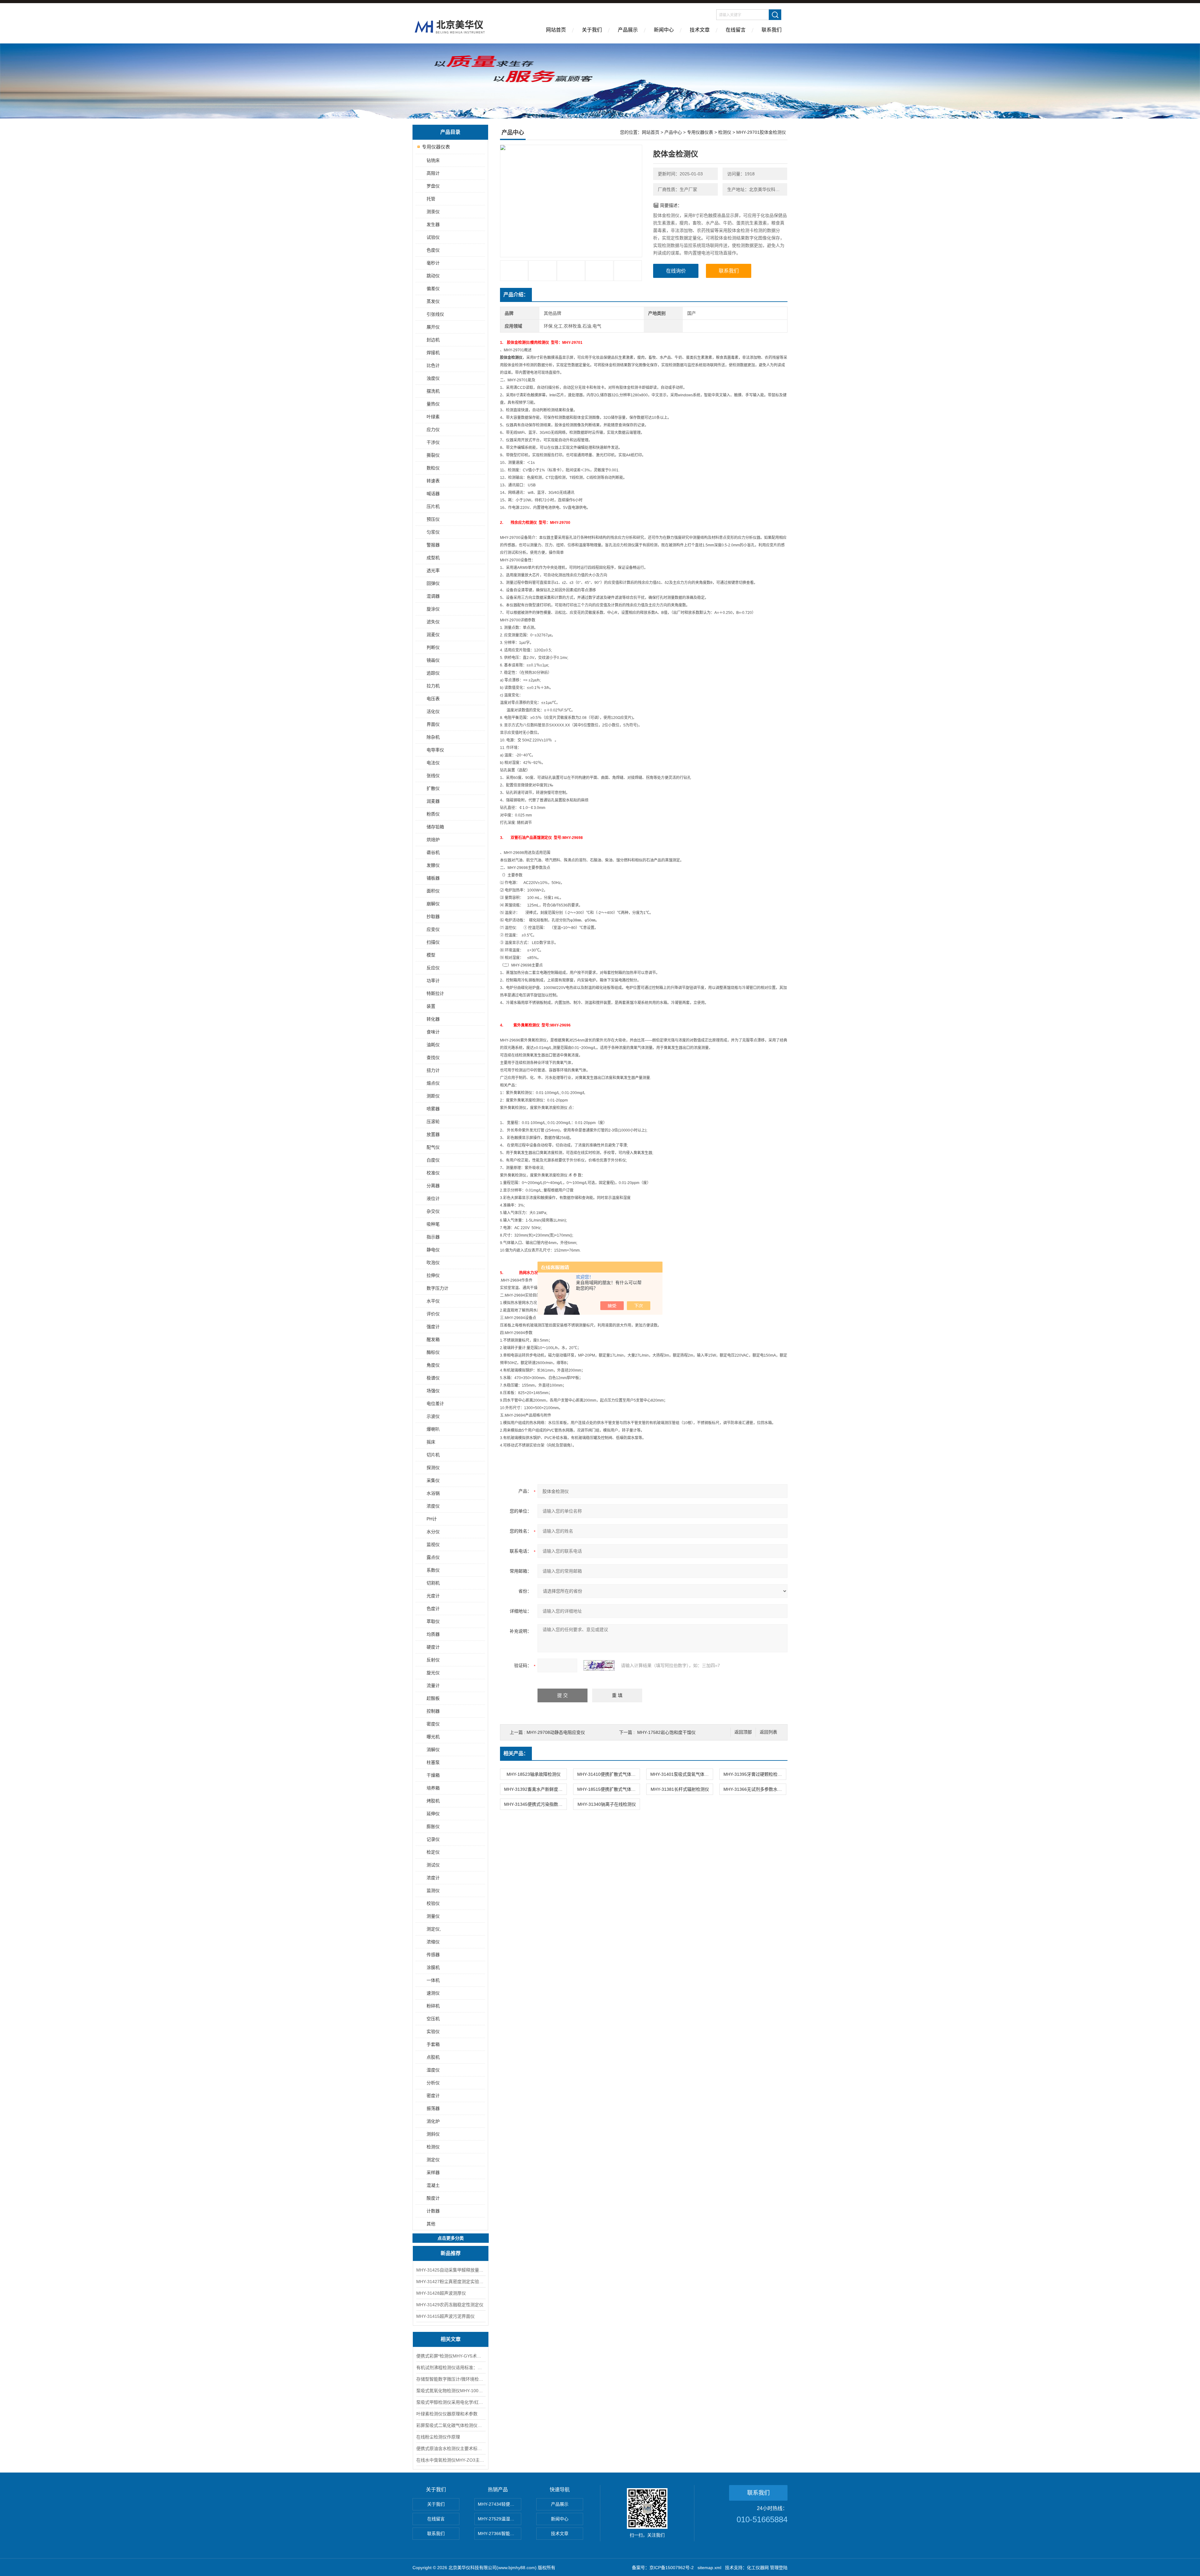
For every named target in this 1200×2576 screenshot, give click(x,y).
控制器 (433, 1711)
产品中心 (673, 132)
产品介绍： (516, 295)
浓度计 (433, 1878)
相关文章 (451, 2339)
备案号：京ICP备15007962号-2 (663, 2568)
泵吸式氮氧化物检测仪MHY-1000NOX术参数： (451, 2391)
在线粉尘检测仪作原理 (438, 2437)
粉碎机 (433, 2006)
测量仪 (433, 1916)
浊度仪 (433, 378)
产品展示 (628, 30)
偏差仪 (433, 289)
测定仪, (434, 1929)
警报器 (433, 545)
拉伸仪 (433, 1275)
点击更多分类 (451, 2238)
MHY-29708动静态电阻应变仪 (556, 1732)
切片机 (433, 1455)
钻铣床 (433, 160)
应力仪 (433, 429)
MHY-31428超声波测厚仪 (441, 2293)
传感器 (433, 1955)
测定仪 (433, 2160)
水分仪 (433, 1532)
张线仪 (433, 776)
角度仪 (433, 1365)
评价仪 (433, 1314)
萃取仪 (433, 1621)
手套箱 (433, 2044)
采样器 (433, 2172)
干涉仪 (433, 442)
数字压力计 (437, 1288)
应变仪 (433, 929)
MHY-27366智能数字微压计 (500, 2533)
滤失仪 (433, 622)
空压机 (433, 2019)
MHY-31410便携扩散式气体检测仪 (608, 1774)
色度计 (433, 1609)
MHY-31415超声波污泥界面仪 (445, 2316)
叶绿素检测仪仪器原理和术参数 (447, 2414)
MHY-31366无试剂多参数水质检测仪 (755, 1789)
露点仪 (433, 1557)
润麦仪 (433, 635)
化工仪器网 (758, 2568)
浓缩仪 (433, 1942)
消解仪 (433, 1750)
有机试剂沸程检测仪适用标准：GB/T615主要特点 (451, 2368)
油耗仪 (433, 1045)
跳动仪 (433, 276)
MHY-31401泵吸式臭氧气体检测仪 (682, 1774)
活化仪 (433, 711)
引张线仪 (435, 314)
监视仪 (433, 1544)
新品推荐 (451, 2253)
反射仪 (433, 1660)
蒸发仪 (433, 301)
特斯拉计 (435, 993)
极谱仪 (433, 1378)
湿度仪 (433, 2070)
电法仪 (433, 763)
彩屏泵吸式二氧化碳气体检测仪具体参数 (451, 2425)
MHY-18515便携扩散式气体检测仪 (608, 1789)
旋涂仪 (433, 609)
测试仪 (433, 1865)
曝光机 (433, 1737)
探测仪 (433, 1468)
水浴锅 (433, 1493)
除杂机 (433, 737)
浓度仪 (433, 1506)
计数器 (433, 2211)
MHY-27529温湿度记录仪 (500, 2519)
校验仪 (433, 1903)
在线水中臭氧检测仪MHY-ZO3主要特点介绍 (451, 2460)
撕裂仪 (433, 455)
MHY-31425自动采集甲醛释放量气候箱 (451, 2270)
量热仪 (433, 404)
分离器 (433, 1186)
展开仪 (433, 327)
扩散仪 (433, 788)
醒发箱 (433, 1339)
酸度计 (433, 2198)
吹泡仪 (433, 1263)
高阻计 (433, 173)
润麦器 (433, 801)
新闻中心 (664, 30)
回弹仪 (433, 583)
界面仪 (433, 724)
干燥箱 (433, 1775)
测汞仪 (433, 212)
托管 (431, 199)
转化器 (433, 1019)
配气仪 (433, 1147)
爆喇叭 (433, 1429)
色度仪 (433, 250)
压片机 (433, 506)
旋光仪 (433, 1673)
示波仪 (433, 1416)
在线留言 (736, 30)
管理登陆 (779, 2568)
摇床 (431, 1442)
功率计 (433, 981)
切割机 (433, 1583)
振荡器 (433, 2108)
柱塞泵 (433, 1762)
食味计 (433, 1032)
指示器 (433, 1237)
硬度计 (433, 1647)
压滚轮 (433, 1122)
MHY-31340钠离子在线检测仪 (607, 1804)
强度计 (433, 1327)
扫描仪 (433, 942)
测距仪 (433, 1096)
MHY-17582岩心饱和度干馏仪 (666, 1732)
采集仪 (433, 1480)
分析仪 (433, 2083)
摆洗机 (433, 391)
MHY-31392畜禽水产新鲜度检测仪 (535, 1789)
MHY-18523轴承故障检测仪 (534, 1774)
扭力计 (433, 1070)
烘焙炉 (433, 840)
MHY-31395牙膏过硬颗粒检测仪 (755, 1774)
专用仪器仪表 (436, 147)
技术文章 (700, 30)
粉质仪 (433, 814)
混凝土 (433, 2185)
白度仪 (433, 1160)
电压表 (433, 699)
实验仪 (433, 2031)
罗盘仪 (433, 186)
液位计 (433, 1198)
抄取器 (433, 916)
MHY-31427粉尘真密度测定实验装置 (451, 2282)
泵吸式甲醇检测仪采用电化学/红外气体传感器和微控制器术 (451, 2402)
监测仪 (433, 1891)
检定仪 (433, 1852)
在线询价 (676, 271)
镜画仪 (433, 660)
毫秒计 (433, 263)
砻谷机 (433, 852)
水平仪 (433, 1301)
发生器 (433, 224)
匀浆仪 (433, 532)
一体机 (433, 1980)
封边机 (433, 340)
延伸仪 (433, 1814)
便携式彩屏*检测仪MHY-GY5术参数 (451, 2356)
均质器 (433, 1634)
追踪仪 (433, 673)
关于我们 (592, 30)
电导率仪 (435, 750)
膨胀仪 (433, 1826)
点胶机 (433, 2057)
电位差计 (435, 1403)
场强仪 (433, 1391)
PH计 (432, 1519)
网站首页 (556, 30)
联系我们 (772, 30)
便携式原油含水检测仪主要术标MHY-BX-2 (451, 2448)
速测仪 (433, 1993)
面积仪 (433, 891)
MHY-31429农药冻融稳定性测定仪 (450, 2305)
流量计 (433, 1685)
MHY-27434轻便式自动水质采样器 (500, 2504)
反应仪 (433, 968)
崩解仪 (433, 904)
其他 (431, 2224)
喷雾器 (433, 1109)
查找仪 (433, 1057)
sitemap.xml (709, 2568)
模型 (431, 955)
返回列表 (768, 1732)
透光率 (433, 570)
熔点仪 (433, 1083)
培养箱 (433, 1788)
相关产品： (516, 1753)
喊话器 (433, 494)
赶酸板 (433, 1698)
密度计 (433, 2096)
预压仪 (433, 519)
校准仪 (433, 1173)
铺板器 (433, 878)
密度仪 (433, 1724)
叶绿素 (433, 417)
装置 (431, 1006)
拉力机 (433, 686)
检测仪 (433, 2147)
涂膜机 (433, 1967)
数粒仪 (433, 468)
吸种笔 (433, 1224)
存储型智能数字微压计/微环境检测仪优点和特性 (451, 2379)
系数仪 (433, 1570)
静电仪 (433, 1250)
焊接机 (433, 353)
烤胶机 (433, 1801)
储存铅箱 (435, 827)
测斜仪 (433, 2134)
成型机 (433, 558)
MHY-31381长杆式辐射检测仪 (680, 1789)
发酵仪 (433, 865)
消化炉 (433, 2121)
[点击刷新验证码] (599, 1665)
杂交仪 (433, 1211)
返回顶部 (743, 1732)
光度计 (433, 1596)
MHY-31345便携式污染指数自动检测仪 (535, 1804)
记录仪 (433, 1839)
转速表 (433, 481)
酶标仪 (433, 1352)
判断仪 (433, 647)
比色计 (433, 365)
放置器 (433, 1134)
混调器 (433, 596)
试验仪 (433, 237)
